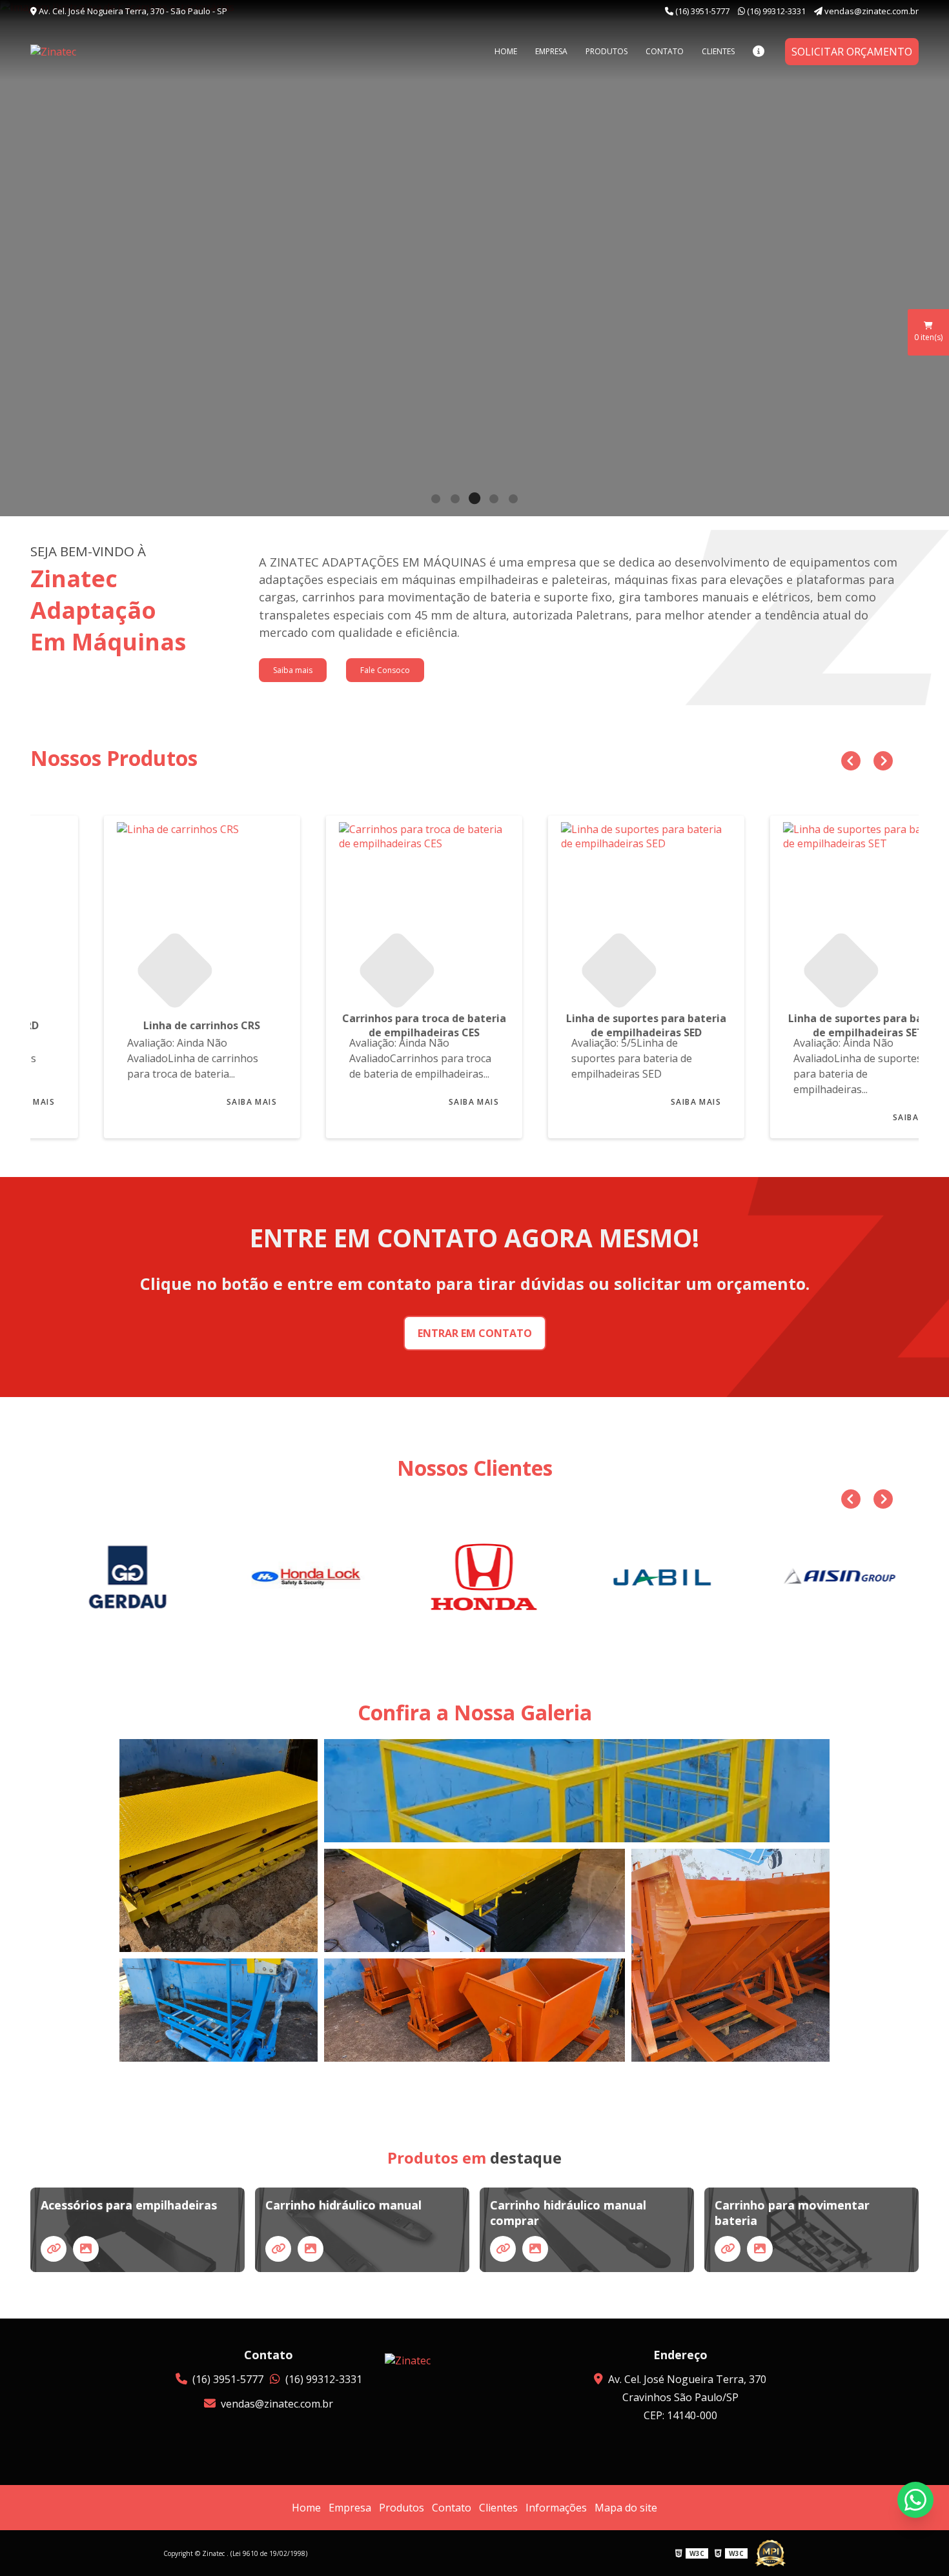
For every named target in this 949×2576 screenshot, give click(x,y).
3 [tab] (474, 500)
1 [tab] (436, 500)
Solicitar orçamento (852, 52)
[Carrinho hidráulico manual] (278, 2249)
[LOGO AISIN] (832, 1577)
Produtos (607, 51)
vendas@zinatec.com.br (871, 11)
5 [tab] (513, 500)
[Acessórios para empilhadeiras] (54, 2249)
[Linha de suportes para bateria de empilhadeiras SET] (808, 906)
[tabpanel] (474, 258)
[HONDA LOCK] (298, 1577)
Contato (665, 51)
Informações (556, 2508)
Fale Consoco (385, 670)
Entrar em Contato (475, 1333)
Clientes (718, 51)
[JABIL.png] (654, 1577)
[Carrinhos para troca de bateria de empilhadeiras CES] (363, 906)
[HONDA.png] (476, 1577)
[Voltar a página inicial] (95, 52)
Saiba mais (293, 670)
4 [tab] (494, 500)
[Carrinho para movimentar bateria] (728, 2249)
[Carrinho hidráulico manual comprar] (503, 2249)
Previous (848, 758)
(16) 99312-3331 (776, 11)
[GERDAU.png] (119, 1577)
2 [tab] (455, 500)
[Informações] (759, 51)
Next (880, 758)
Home (506, 51)
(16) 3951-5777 (702, 11)
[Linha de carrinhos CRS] (141, 906)
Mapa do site (626, 2508)
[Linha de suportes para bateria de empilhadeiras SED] (586, 906)
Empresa (551, 51)
